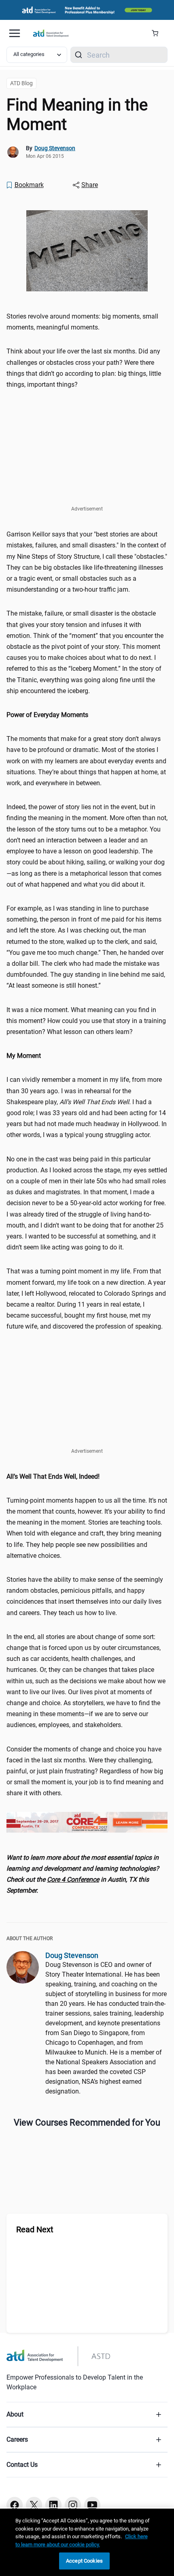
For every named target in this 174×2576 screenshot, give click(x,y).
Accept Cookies (84, 2561)
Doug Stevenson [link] (55, 148)
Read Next (35, 2229)
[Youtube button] (92, 2505)
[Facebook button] (15, 2505)
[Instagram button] (73, 2505)
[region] (87, 715)
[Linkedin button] (53, 2505)
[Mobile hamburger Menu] (15, 33)
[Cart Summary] (158, 33)
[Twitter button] (34, 2505)
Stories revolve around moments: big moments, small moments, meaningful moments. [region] (82, 322)
